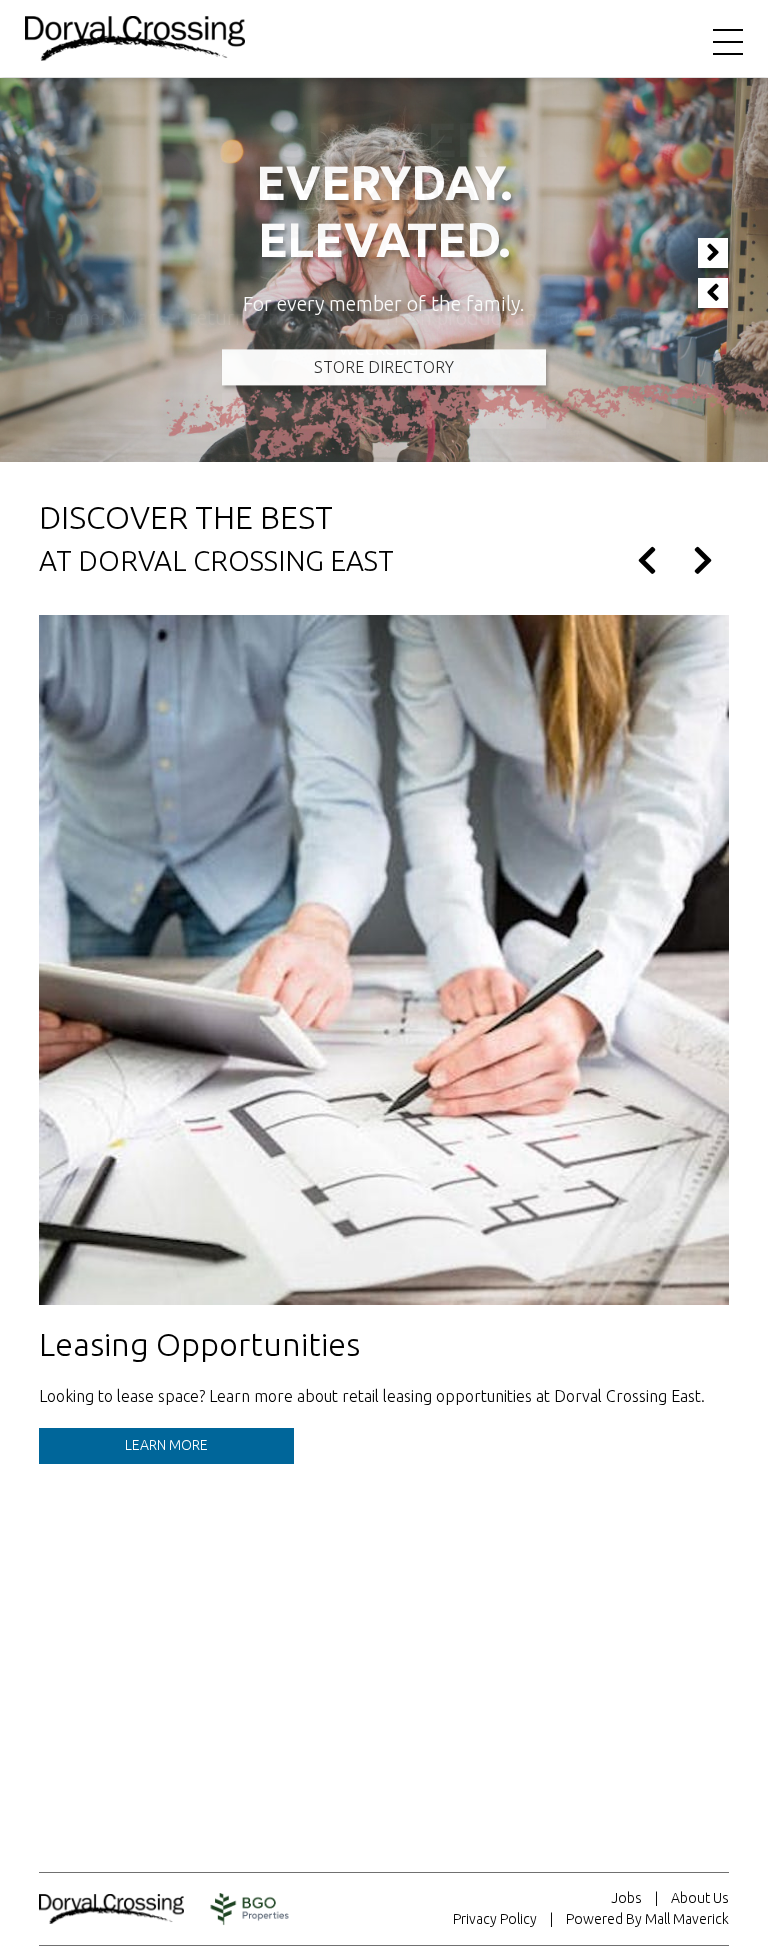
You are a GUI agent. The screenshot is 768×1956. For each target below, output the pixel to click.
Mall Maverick (687, 1919)
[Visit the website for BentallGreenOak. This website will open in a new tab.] (250, 1909)
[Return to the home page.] (135, 37)
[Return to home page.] (121, 1909)
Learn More (166, 1445)
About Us (700, 1898)
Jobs (626, 1898)
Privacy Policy (495, 1919)
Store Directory (384, 367)
